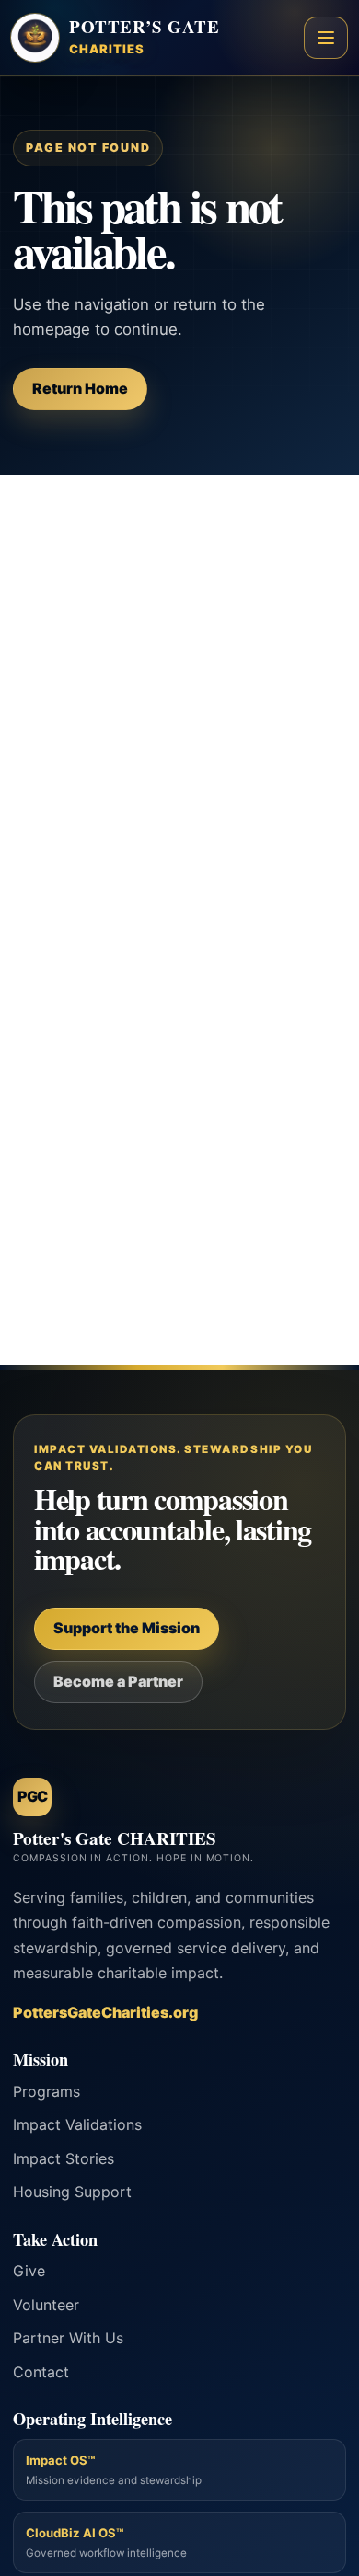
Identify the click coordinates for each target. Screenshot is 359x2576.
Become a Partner (118, 1681)
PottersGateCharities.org (105, 2012)
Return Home (80, 388)
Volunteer (46, 2305)
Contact (41, 2372)
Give (29, 2271)
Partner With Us (68, 2338)
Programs (46, 2091)
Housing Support (72, 2192)
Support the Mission (127, 1628)
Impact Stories (64, 2158)
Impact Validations (77, 2124)
